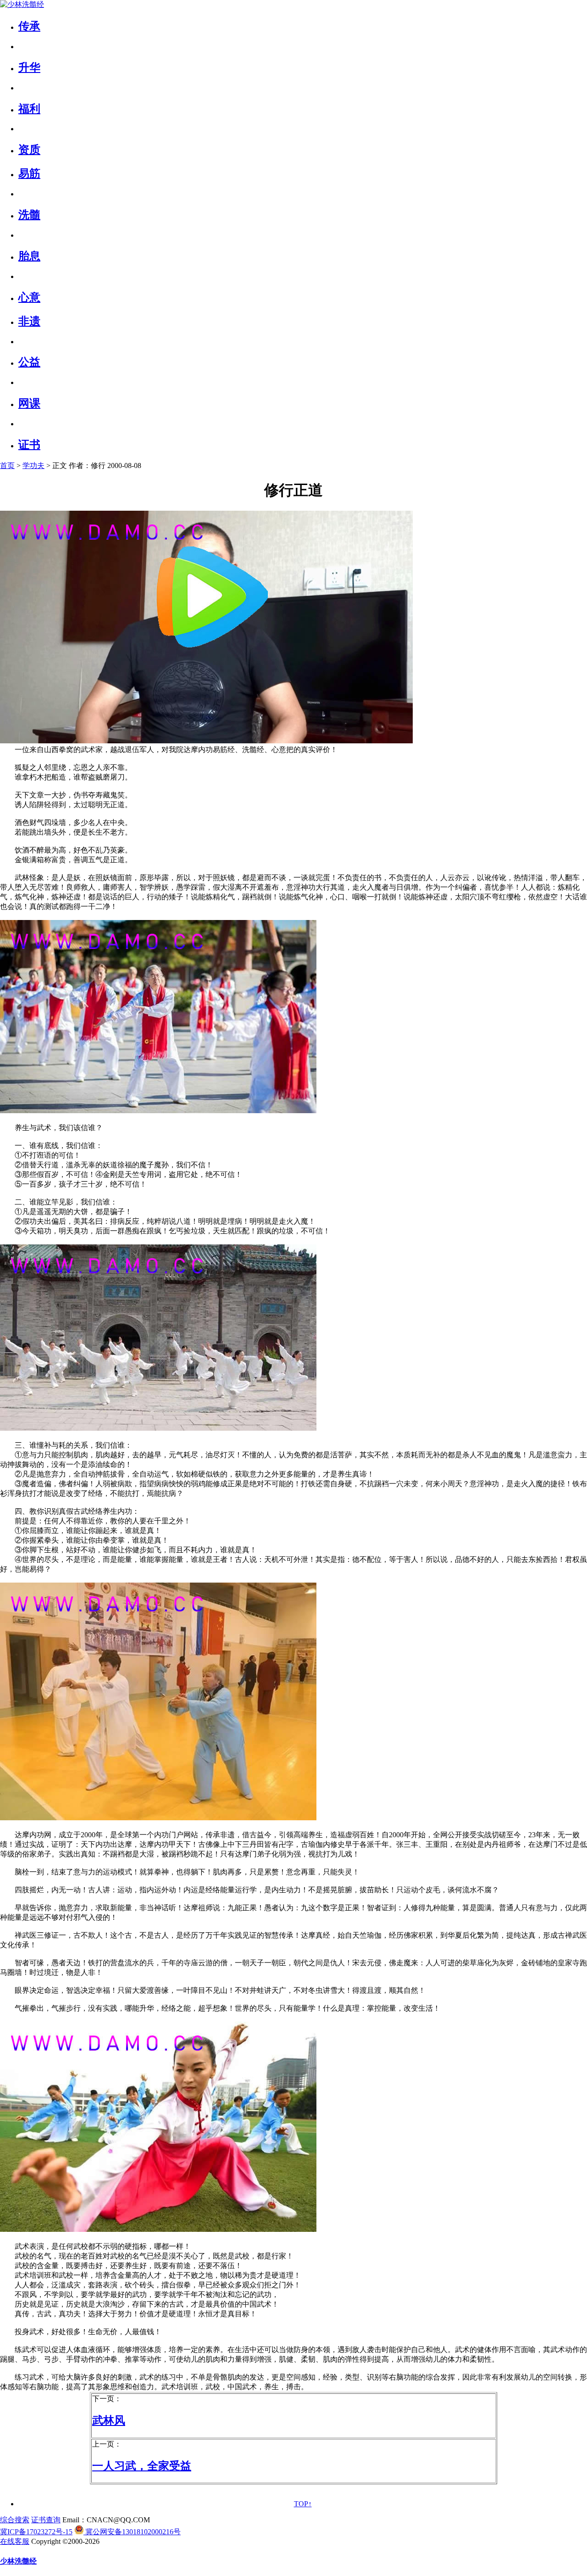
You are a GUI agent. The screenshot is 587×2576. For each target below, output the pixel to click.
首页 (7, 466)
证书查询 (46, 2520)
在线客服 (15, 2541)
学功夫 (33, 466)
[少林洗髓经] (22, 4)
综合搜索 (15, 2520)
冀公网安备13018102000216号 (132, 2532)
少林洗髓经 (18, 2561)
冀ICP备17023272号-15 (36, 2532)
